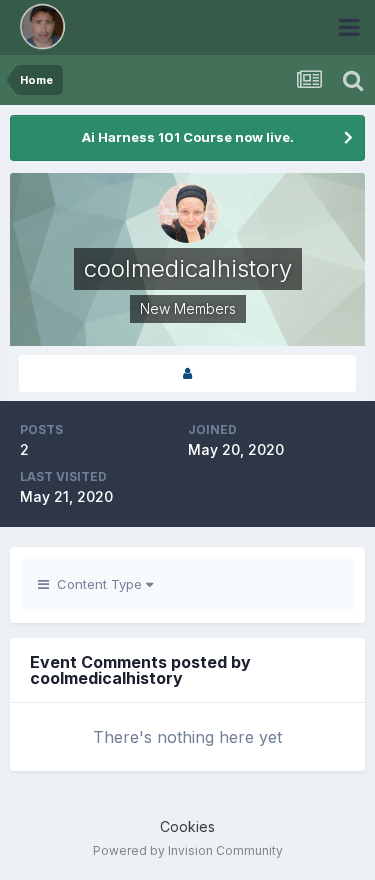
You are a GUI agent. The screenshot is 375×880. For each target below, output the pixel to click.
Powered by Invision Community (188, 850)
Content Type (97, 584)
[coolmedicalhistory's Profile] (187, 373)
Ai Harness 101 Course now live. (188, 137)
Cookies (187, 826)
